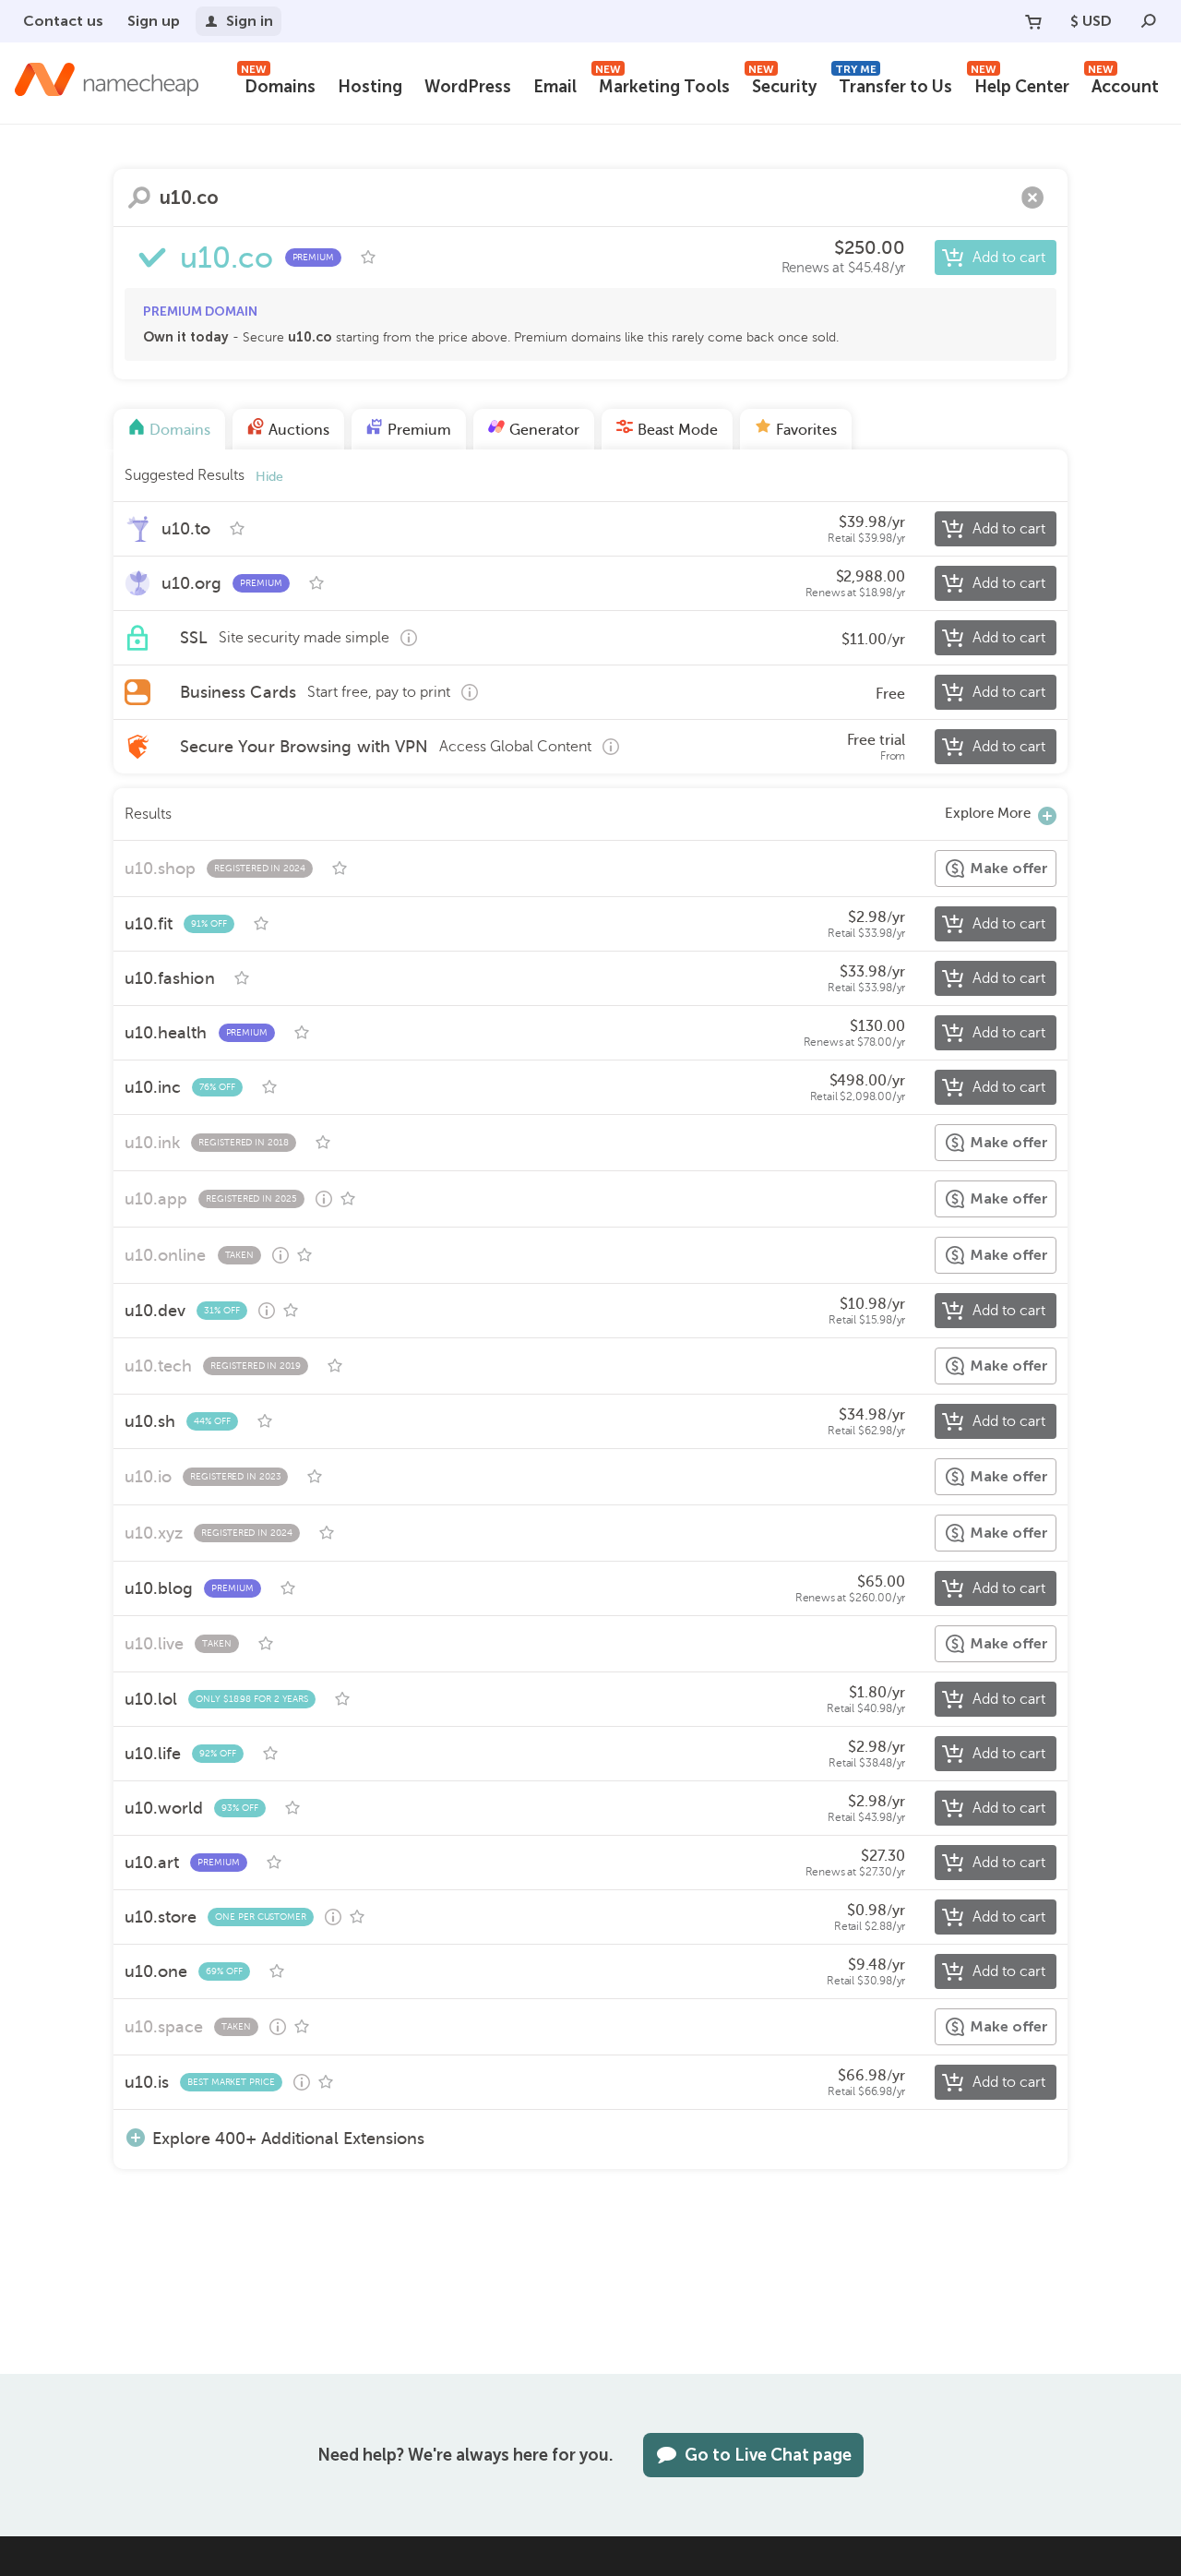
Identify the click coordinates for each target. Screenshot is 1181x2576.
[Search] (1149, 21)
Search (139, 198)
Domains (278, 84)
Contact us (63, 21)
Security (782, 84)
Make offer (1009, 868)
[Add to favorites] (368, 258)
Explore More (988, 813)
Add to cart (1009, 258)
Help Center (1020, 84)
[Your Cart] (1033, 21)
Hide (269, 477)
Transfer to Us (894, 84)
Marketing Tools (662, 84)
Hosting (370, 87)
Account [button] (1123, 84)
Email (555, 87)
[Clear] (1032, 198)
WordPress (468, 87)
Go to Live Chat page (768, 2455)
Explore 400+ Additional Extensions (288, 2138)
